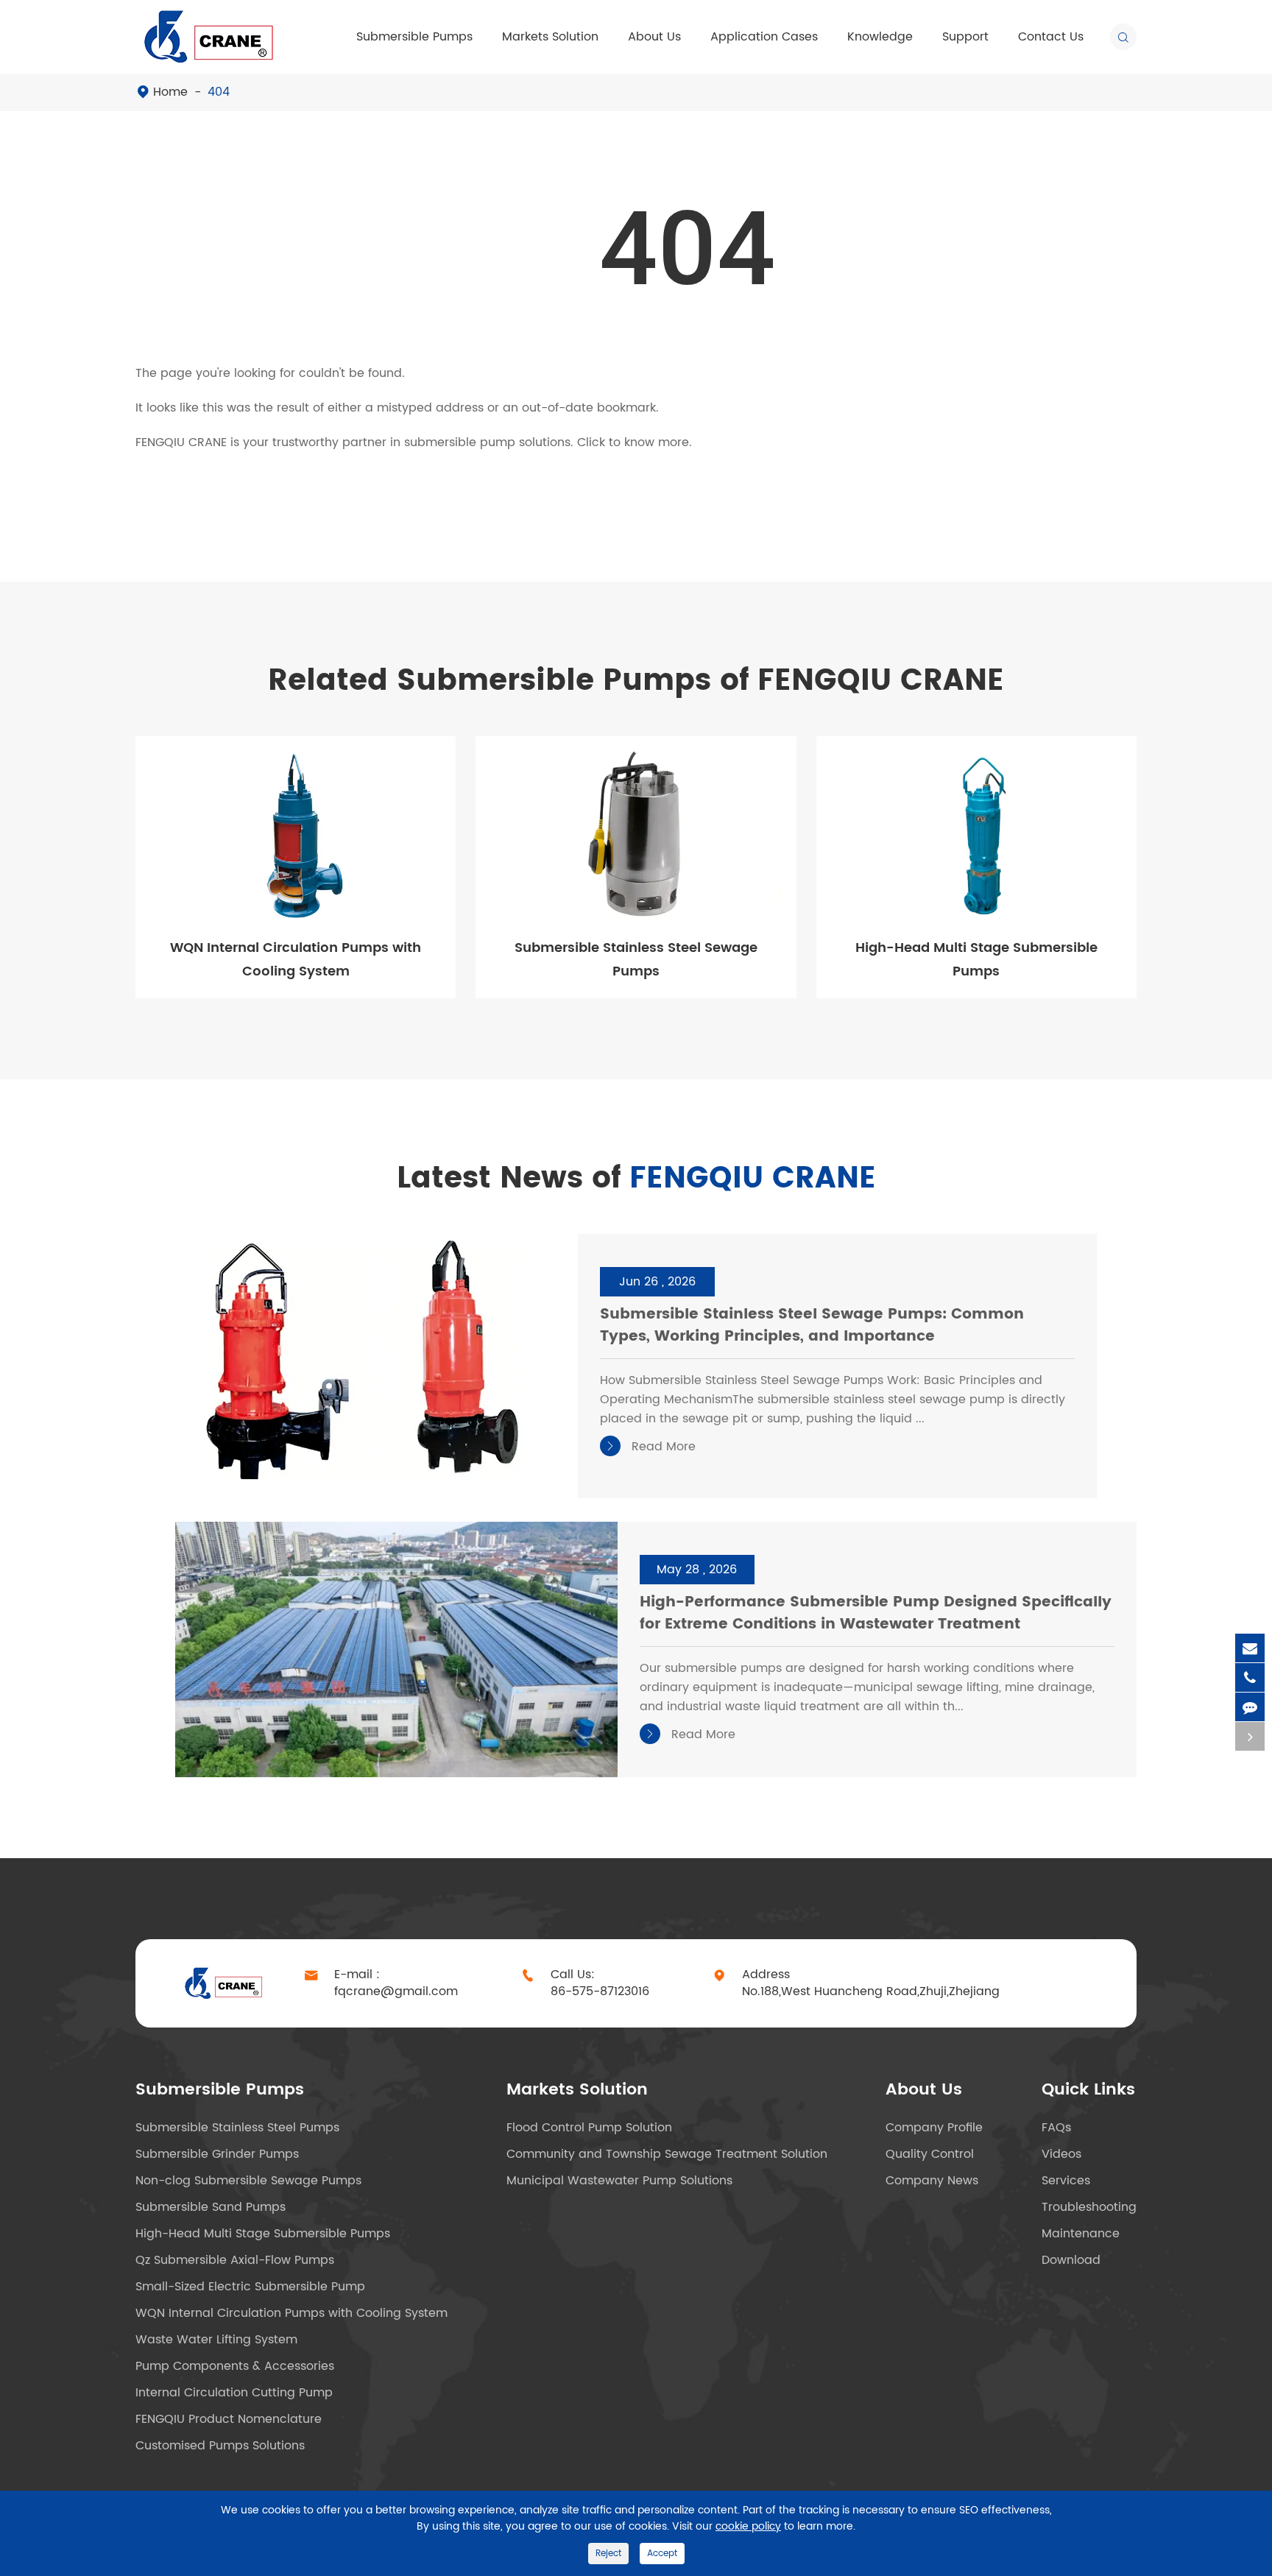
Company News (932, 2181)
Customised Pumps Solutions (220, 2446)
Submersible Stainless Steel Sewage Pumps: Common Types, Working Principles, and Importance (812, 1326)
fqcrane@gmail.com (396, 1992)
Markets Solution (550, 37)
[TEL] (1250, 1677)
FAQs (1056, 2128)
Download (1071, 2260)
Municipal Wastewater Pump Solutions (619, 2181)
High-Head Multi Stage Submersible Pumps (976, 960)
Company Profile (934, 2128)
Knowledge (880, 37)
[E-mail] (1250, 1648)
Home (170, 92)
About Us (654, 37)
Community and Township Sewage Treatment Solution (667, 2154)
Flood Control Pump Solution (589, 2128)
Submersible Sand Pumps (211, 2207)
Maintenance (1081, 2234)
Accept (662, 2554)
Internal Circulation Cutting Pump (234, 2393)
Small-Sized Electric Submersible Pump (250, 2287)
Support (965, 37)
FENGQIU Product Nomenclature (229, 2419)
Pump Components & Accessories (235, 2366)
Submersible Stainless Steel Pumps (237, 2128)
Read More (650, 1447)
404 (219, 92)
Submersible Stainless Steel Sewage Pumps (636, 960)
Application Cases (764, 37)
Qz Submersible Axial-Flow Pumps (235, 2260)
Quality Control (930, 2154)
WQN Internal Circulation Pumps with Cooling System (296, 960)
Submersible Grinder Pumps (217, 2154)
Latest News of (636, 1179)
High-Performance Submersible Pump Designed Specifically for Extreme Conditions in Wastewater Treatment (876, 1614)
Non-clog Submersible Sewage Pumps (248, 2181)
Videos (1061, 2154)
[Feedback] (1250, 1707)
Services (1066, 2181)
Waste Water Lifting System (216, 2340)
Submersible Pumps (414, 37)
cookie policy (748, 2526)
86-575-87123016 (600, 1992)
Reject (608, 2554)
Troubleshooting (1089, 2207)
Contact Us (1051, 37)
